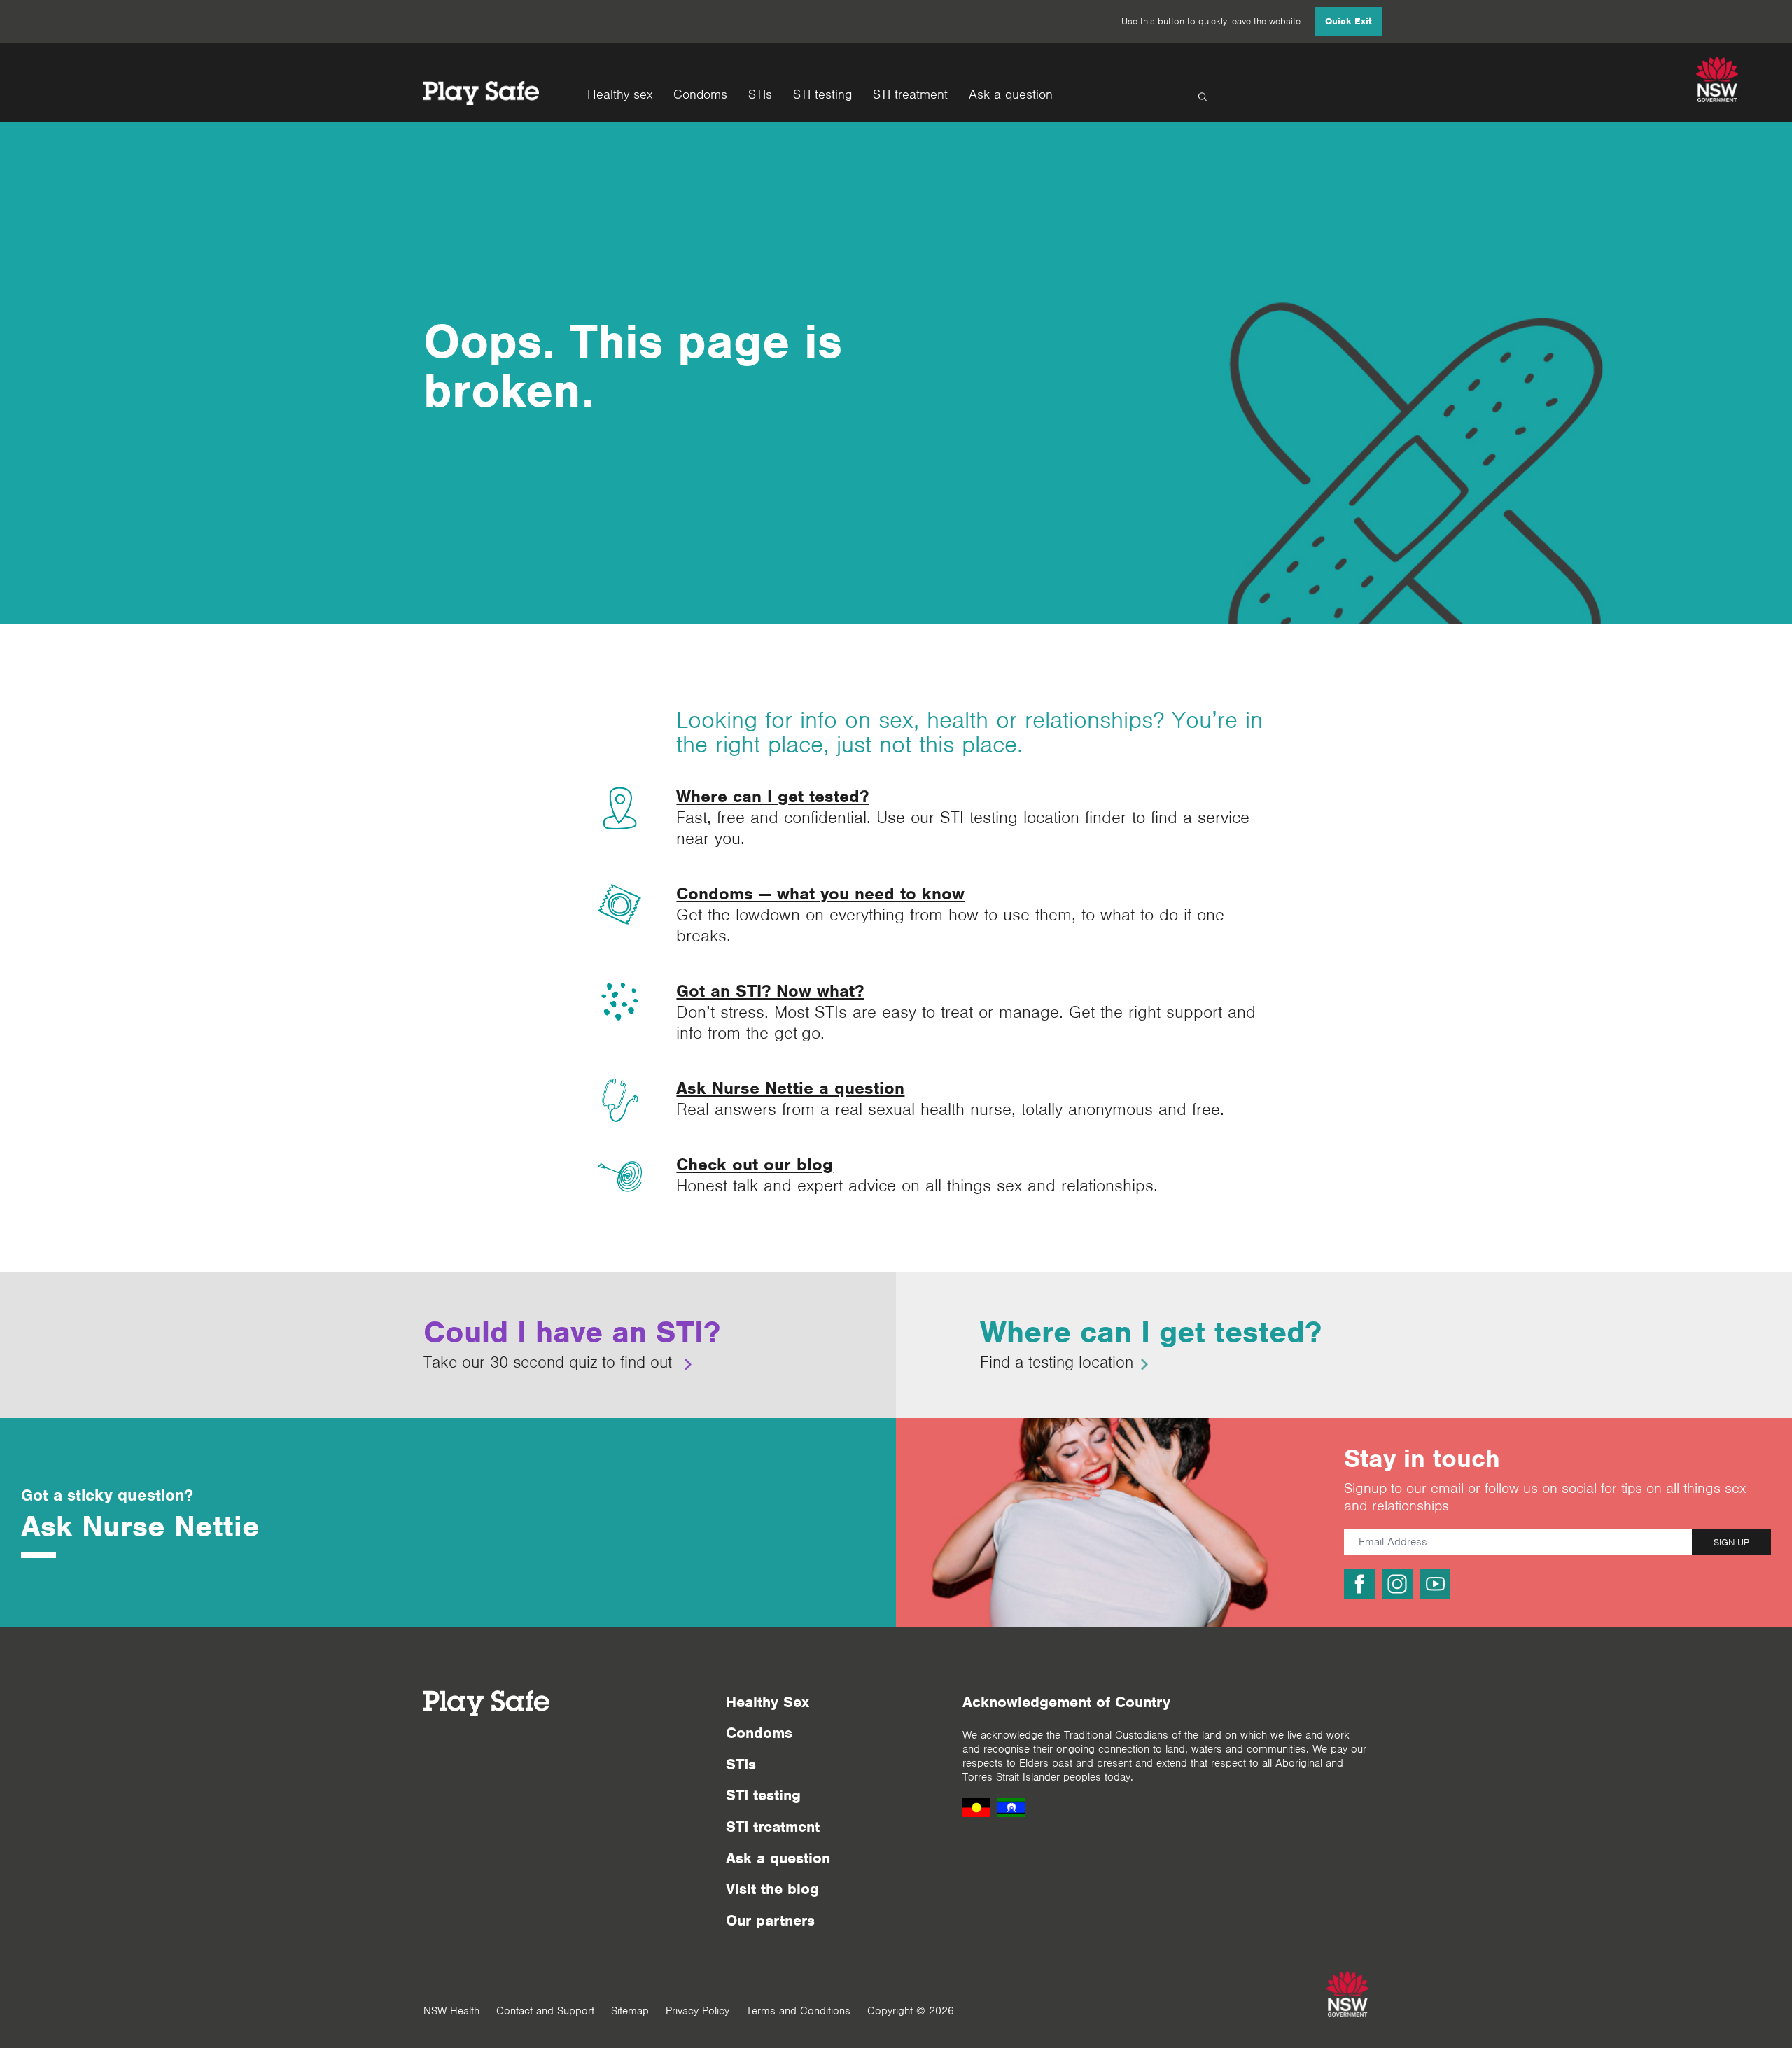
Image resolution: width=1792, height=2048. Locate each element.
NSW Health (451, 2011)
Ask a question (1011, 95)
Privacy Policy (698, 2011)
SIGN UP (1731, 1542)
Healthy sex (620, 95)
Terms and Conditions (798, 2011)
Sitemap (630, 2011)
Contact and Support (545, 2011)
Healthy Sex (768, 1702)
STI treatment (910, 95)
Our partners (770, 1920)
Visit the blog (772, 1889)
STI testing (822, 95)
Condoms (700, 95)
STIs (760, 95)
